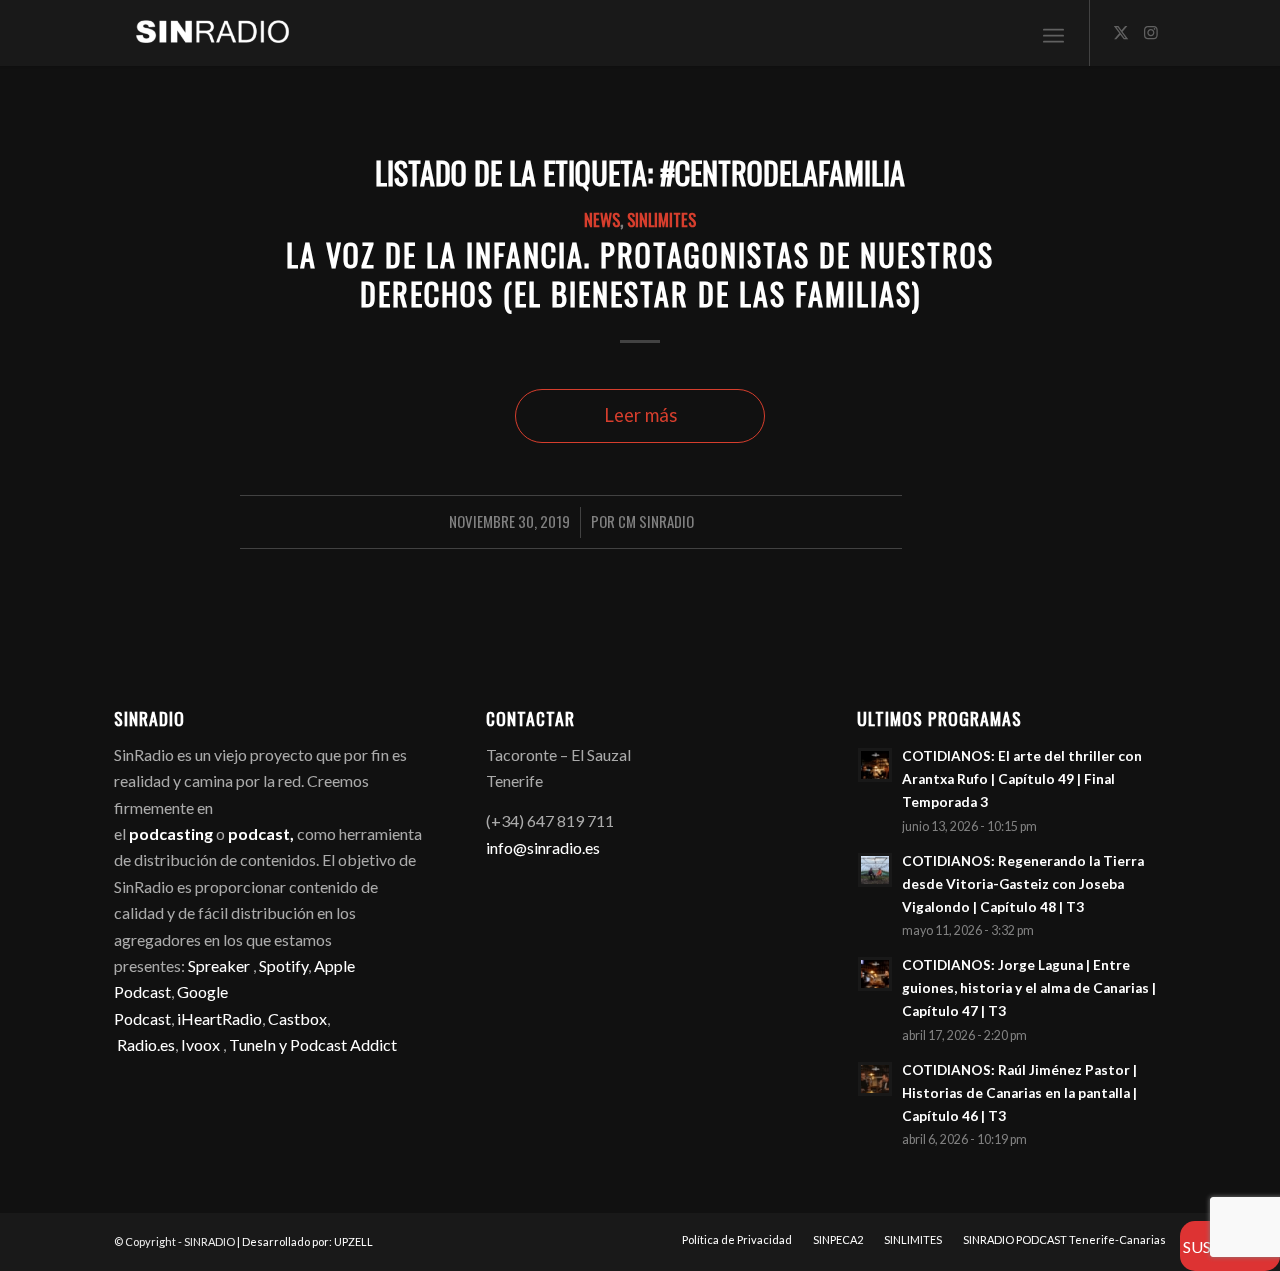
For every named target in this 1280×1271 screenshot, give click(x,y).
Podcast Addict (343, 1044)
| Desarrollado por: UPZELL (305, 1241)
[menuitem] (1053, 33)
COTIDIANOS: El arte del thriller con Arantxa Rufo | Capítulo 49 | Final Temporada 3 (1022, 779)
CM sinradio (656, 521)
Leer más (640, 415)
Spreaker (219, 965)
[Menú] (1053, 33)
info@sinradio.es (543, 847)
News (602, 219)
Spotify (283, 965)
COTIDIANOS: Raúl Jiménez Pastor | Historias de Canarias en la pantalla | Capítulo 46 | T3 (1019, 1093)
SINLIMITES (661, 219)
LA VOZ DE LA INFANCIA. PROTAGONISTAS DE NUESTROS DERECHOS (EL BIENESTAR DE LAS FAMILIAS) (640, 274)
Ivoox (200, 1044)
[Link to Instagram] (1151, 32)
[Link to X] (1121, 32)
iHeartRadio (218, 1018)
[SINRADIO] (202, 33)
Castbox (297, 1018)
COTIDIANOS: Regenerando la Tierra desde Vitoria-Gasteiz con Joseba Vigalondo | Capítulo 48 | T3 (1023, 884)
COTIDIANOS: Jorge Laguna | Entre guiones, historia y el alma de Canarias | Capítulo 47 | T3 (1029, 988)
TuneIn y (259, 1044)
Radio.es (146, 1044)
